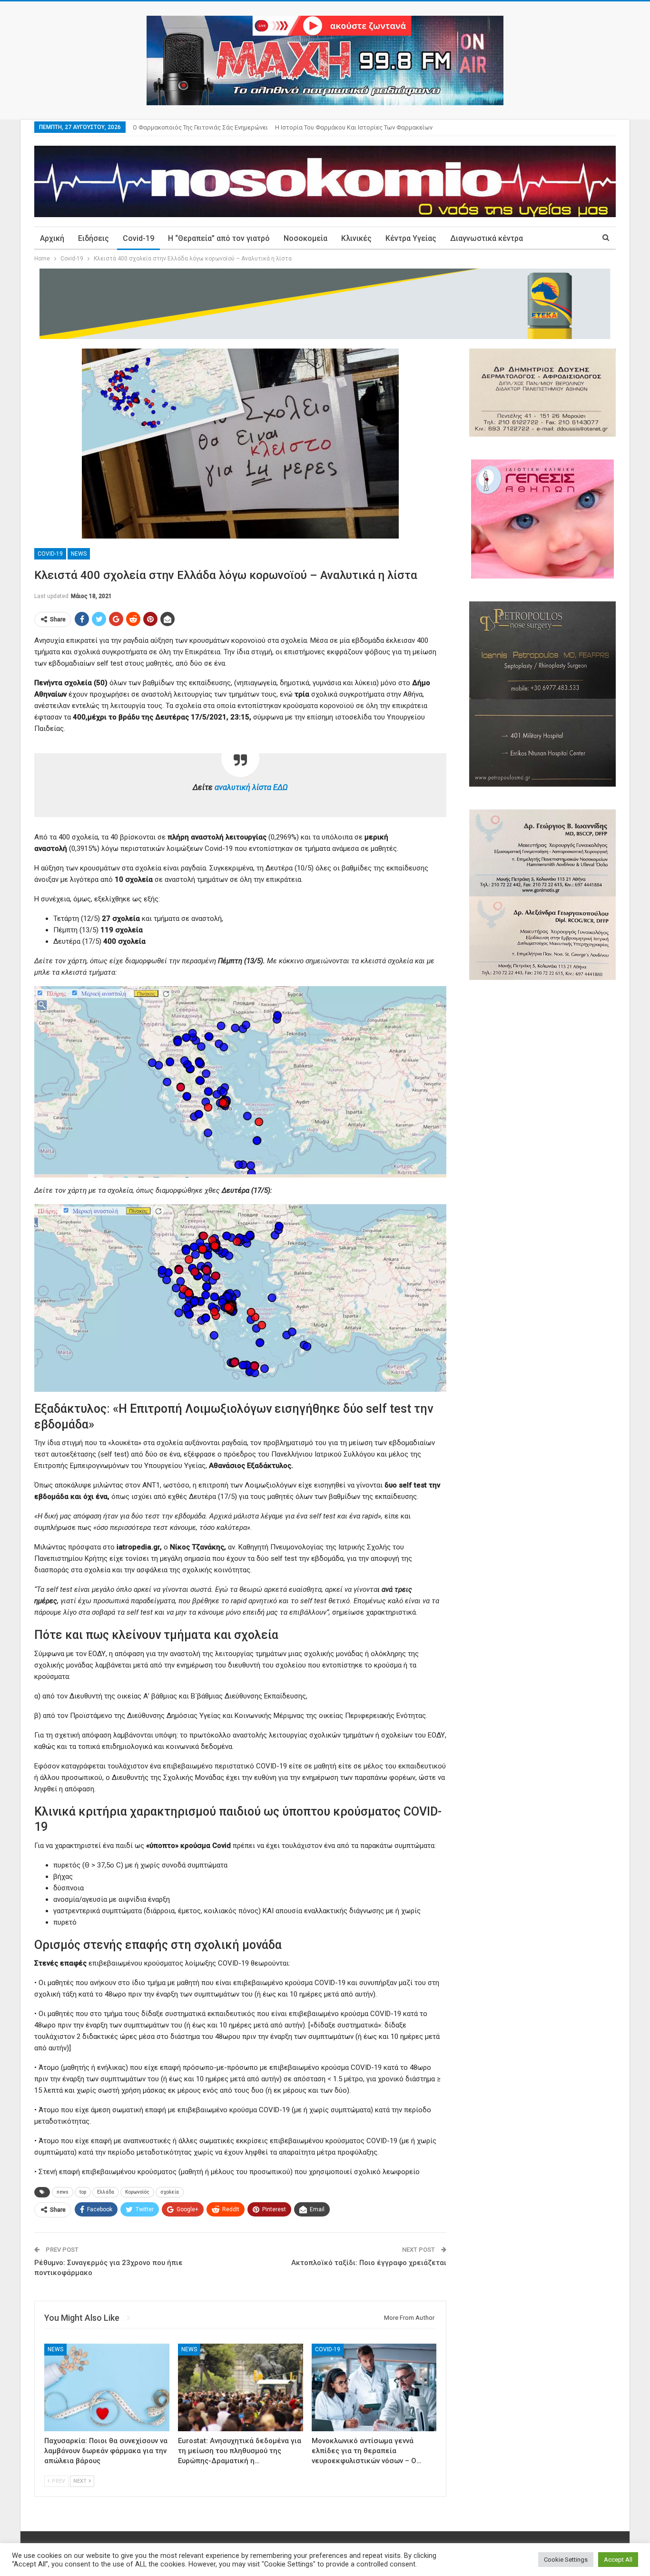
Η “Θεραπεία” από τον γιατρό (219, 238)
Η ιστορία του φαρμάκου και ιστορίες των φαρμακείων (354, 127)
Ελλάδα (106, 2192)
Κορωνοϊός (137, 2192)
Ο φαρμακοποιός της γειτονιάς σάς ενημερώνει (200, 127)
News (79, 554)
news (63, 2192)
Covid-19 (138, 238)
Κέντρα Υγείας (411, 238)
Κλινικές (356, 238)
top (83, 2192)
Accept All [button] (618, 2560)
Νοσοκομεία (305, 238)
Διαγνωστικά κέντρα (487, 238)
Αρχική (52, 238)
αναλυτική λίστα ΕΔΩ (251, 787)
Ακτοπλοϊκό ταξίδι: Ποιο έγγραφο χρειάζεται (369, 2263)
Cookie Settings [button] (566, 2560)
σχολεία (170, 2192)
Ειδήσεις (94, 238)
